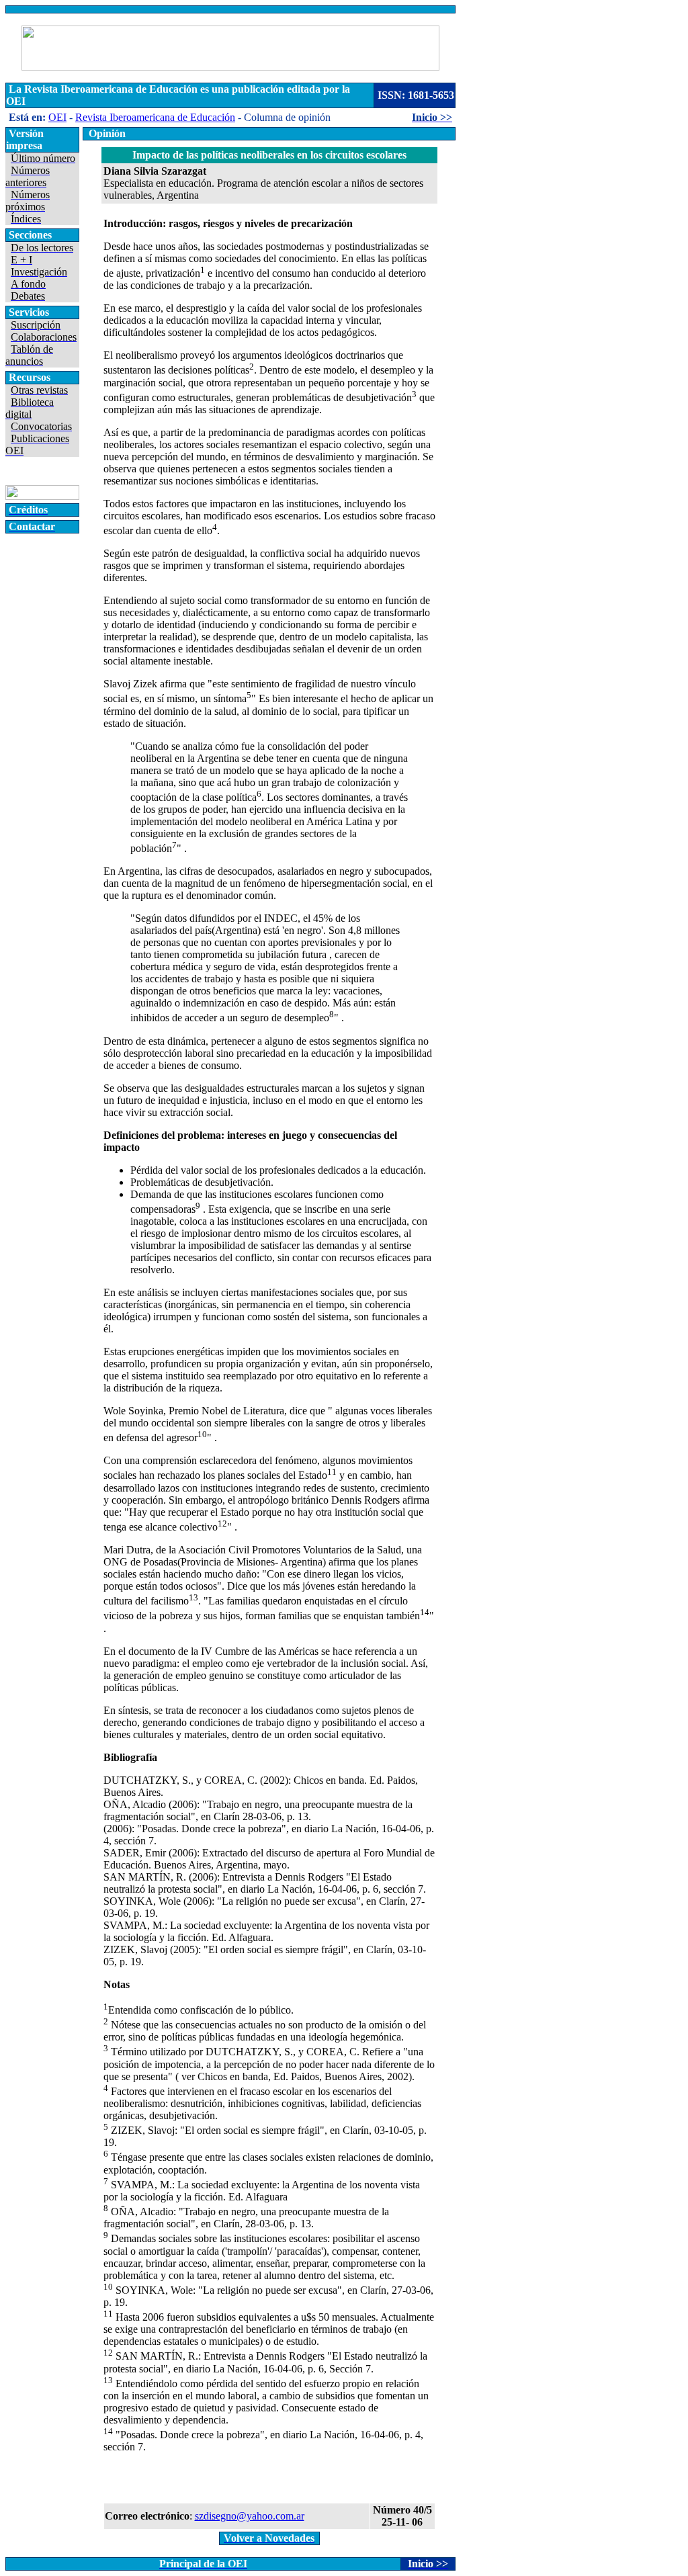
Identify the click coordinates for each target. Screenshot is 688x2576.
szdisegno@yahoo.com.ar (250, 2516)
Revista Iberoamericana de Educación (155, 117)
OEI (57, 117)
